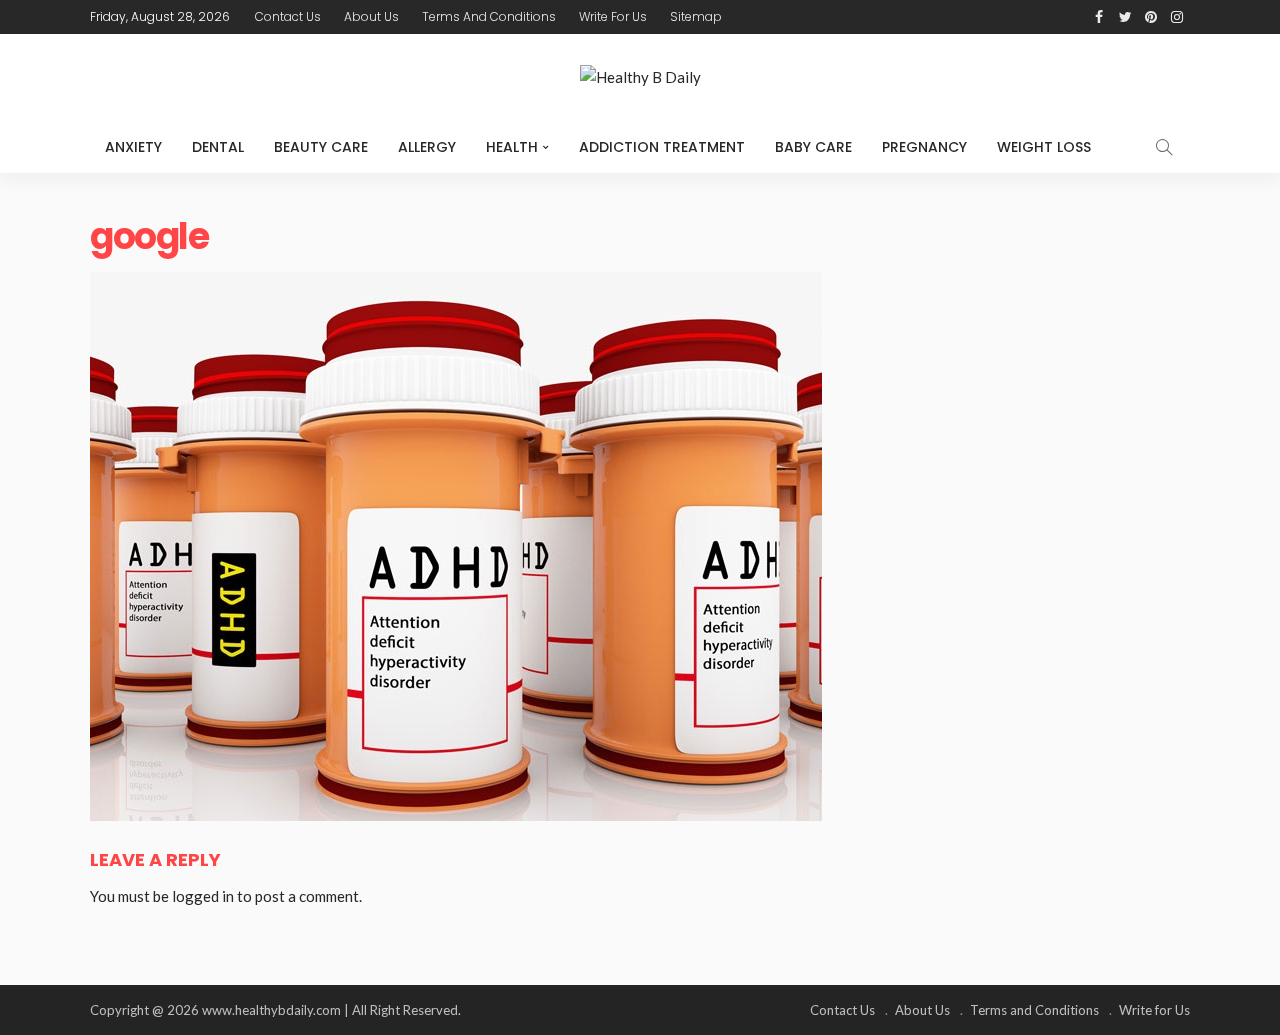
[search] (1164, 147)
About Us (371, 16)
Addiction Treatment (662, 147)
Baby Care (813, 147)
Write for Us (613, 16)
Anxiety (133, 147)
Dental (218, 147)
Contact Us (288, 16)
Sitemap (696, 16)
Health (512, 147)
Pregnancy (924, 147)
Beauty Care (321, 147)
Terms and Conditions (489, 16)
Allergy (427, 147)
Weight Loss (1044, 147)
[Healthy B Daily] (640, 77)
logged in (203, 896)
